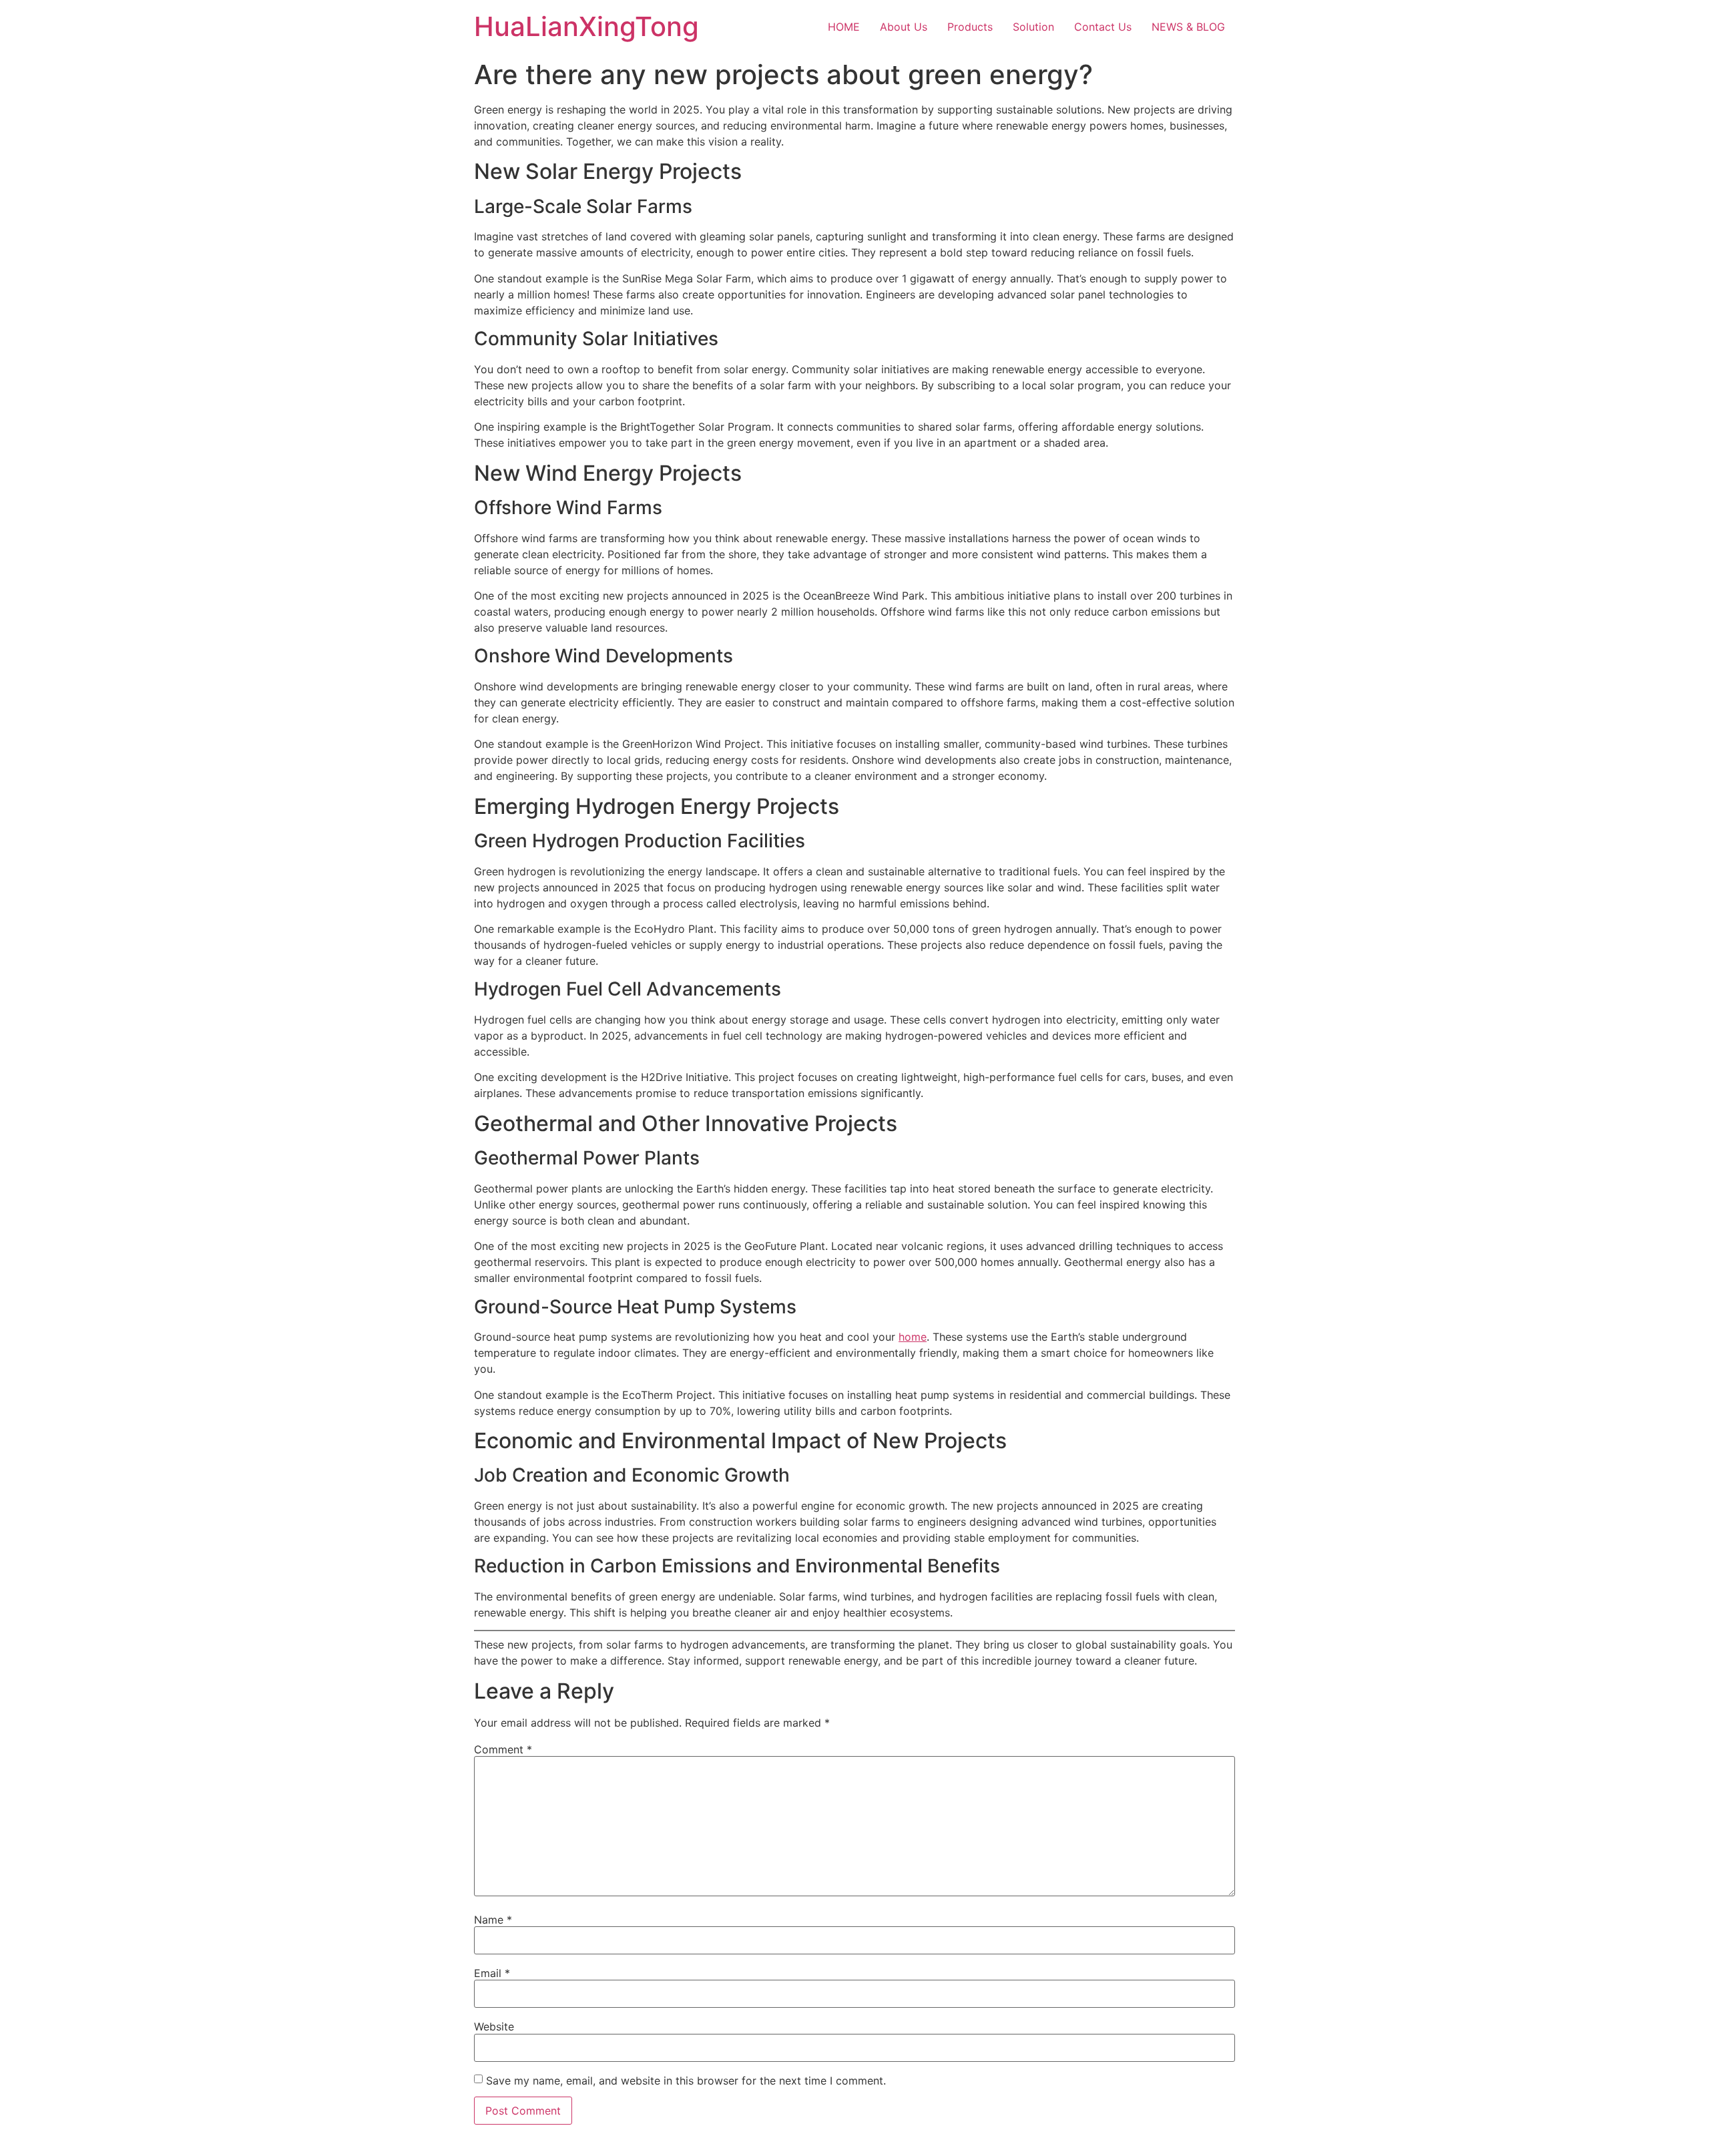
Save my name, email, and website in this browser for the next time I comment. (686, 2081)
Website (494, 2026)
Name (493, 1920)
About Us (904, 27)
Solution (1033, 27)
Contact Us (1103, 27)
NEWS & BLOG (1188, 27)
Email (492, 1973)
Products (970, 27)
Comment (503, 1749)
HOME (844, 27)
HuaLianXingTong (586, 26)
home (913, 1337)
